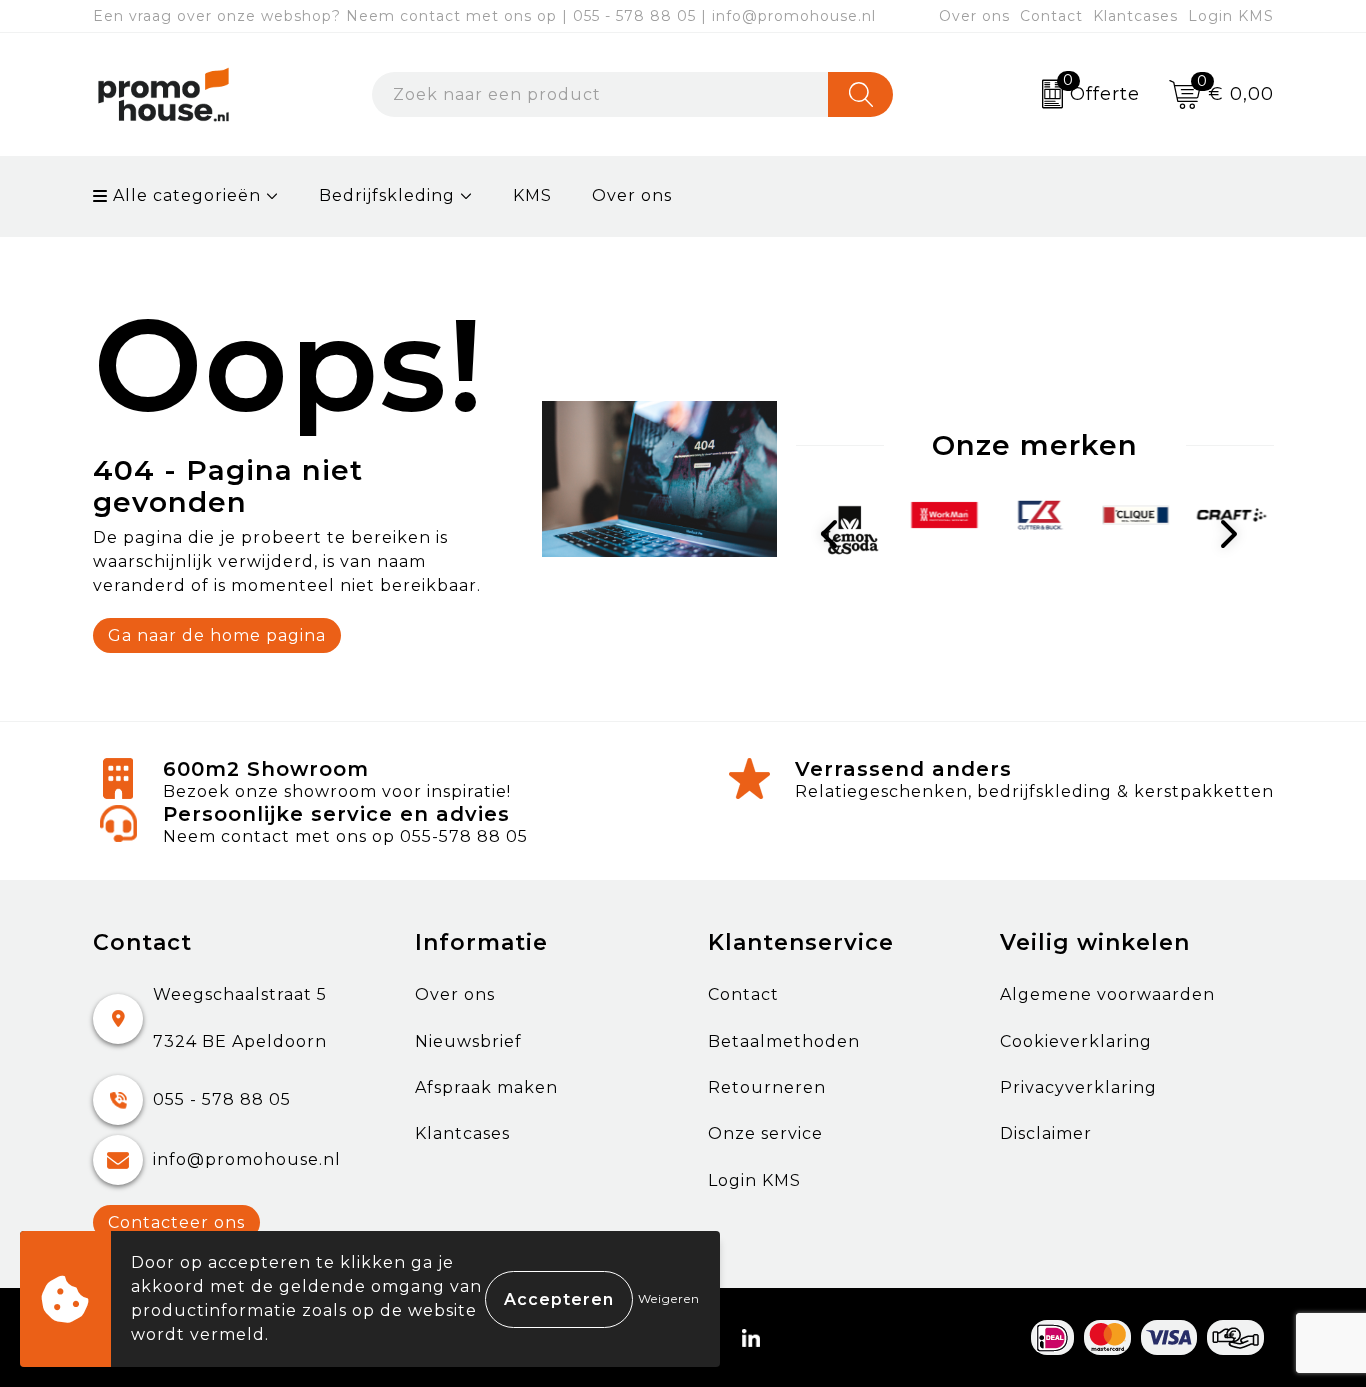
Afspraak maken (486, 1087)
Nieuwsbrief (468, 1041)
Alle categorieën (184, 195)
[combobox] (600, 94)
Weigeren (669, 1298)
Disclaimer (1046, 1133)
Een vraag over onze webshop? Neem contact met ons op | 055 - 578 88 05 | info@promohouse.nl (484, 16)
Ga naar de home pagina (217, 635)
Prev (837, 534)
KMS (532, 195)
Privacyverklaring (1078, 1087)
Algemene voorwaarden (1107, 994)
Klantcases (1135, 16)
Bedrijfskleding (387, 195)
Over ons (974, 16)
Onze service (765, 1133)
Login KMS (1231, 16)
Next (1233, 534)
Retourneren (767, 1087)
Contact (1051, 16)
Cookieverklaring (1076, 1041)
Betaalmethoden (784, 1041)
